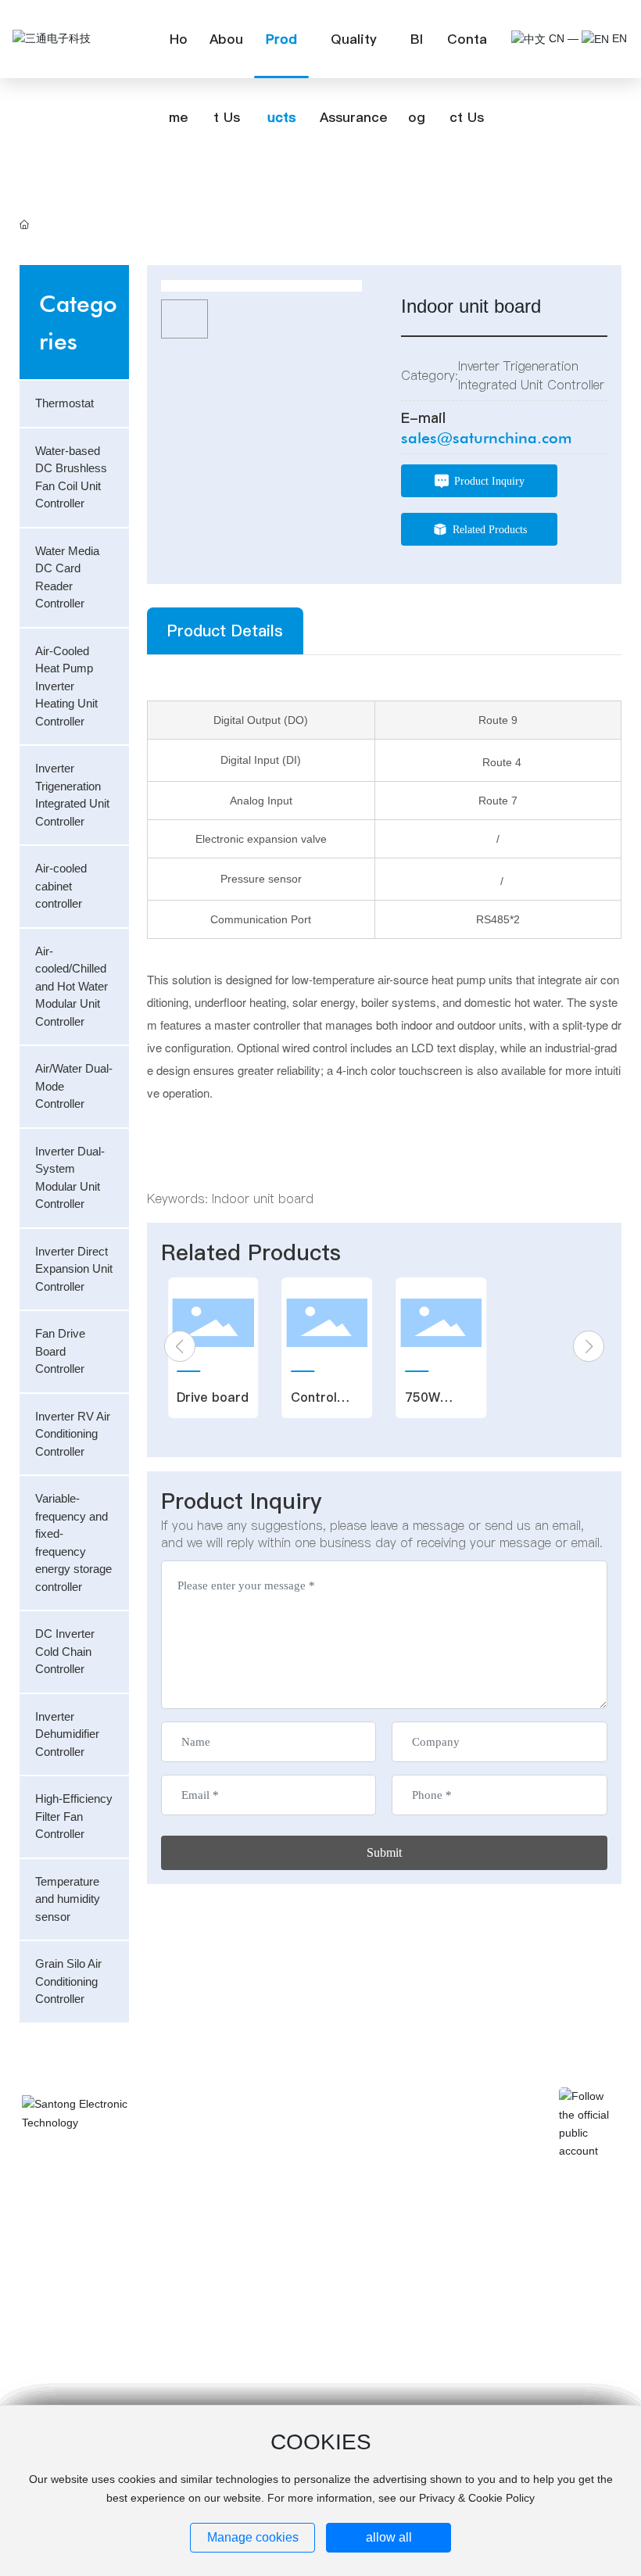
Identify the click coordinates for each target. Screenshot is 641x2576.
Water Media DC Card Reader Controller (278, 2163)
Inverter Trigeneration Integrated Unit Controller (287, 2176)
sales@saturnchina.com (487, 438)
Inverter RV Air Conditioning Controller (448, 2216)
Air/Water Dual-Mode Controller (439, 2189)
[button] (180, 1346)
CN (555, 38)
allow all (389, 2537)
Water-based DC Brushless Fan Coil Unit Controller (464, 2150)
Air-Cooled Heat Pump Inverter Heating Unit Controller (467, 2163)
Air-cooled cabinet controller (435, 2176)
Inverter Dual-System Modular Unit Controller (285, 2203)
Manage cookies (253, 2537)
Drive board (213, 1397)
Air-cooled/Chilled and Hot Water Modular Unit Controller (299, 2189)
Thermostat (242, 2150)
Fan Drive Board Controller (261, 2216)
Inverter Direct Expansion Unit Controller (450, 2203)
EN (618, 38)
